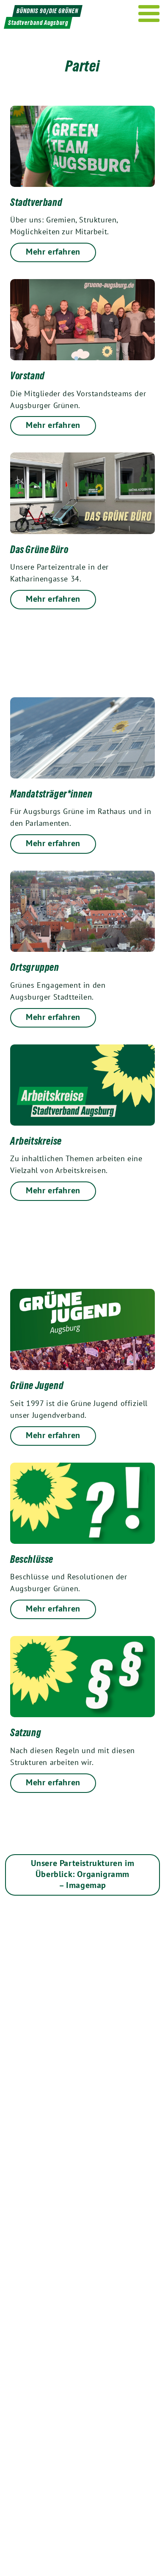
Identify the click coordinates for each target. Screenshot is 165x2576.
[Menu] (149, 14)
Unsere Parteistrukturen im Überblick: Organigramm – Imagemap (83, 1874)
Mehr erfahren (53, 252)
